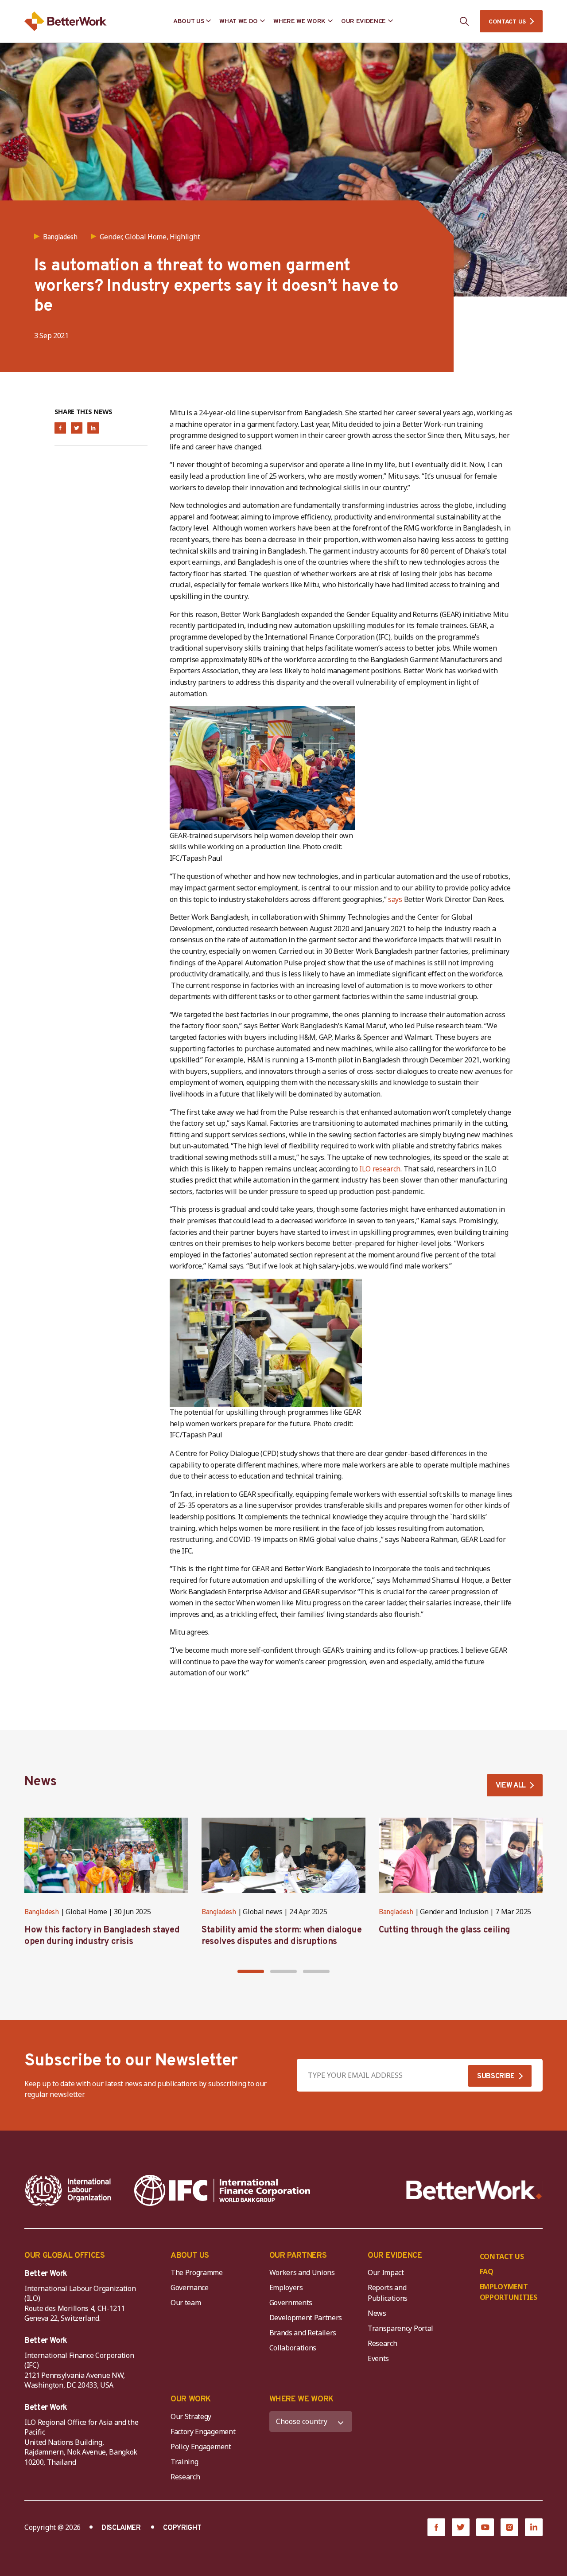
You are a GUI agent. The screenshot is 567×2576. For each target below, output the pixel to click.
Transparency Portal (400, 2328)
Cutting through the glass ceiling (445, 1930)
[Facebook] (436, 2527)
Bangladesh (42, 1912)
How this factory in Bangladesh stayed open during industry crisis (102, 1936)
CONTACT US (507, 22)
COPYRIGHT (182, 2528)
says (396, 899)
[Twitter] (461, 2527)
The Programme (197, 2272)
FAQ (487, 2272)
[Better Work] (474, 2190)
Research (382, 2343)
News (377, 2313)
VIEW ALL (511, 1786)
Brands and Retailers (303, 2333)
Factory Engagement (203, 2432)
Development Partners (306, 2318)
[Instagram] (509, 2527)
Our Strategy (191, 2416)
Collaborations (293, 2348)
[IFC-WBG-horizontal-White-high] (222, 2190)
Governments (291, 2303)
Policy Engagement (202, 2447)
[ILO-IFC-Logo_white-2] (68, 2190)
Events (378, 2358)
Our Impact (386, 2272)
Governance (190, 2287)
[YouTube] (485, 2527)
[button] (251, 1971)
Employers (286, 2287)
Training (184, 2462)
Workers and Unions (302, 2272)
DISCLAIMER (121, 2528)
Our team (186, 2303)
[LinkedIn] (534, 2527)
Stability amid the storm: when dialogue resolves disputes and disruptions (282, 1936)
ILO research (380, 1169)
